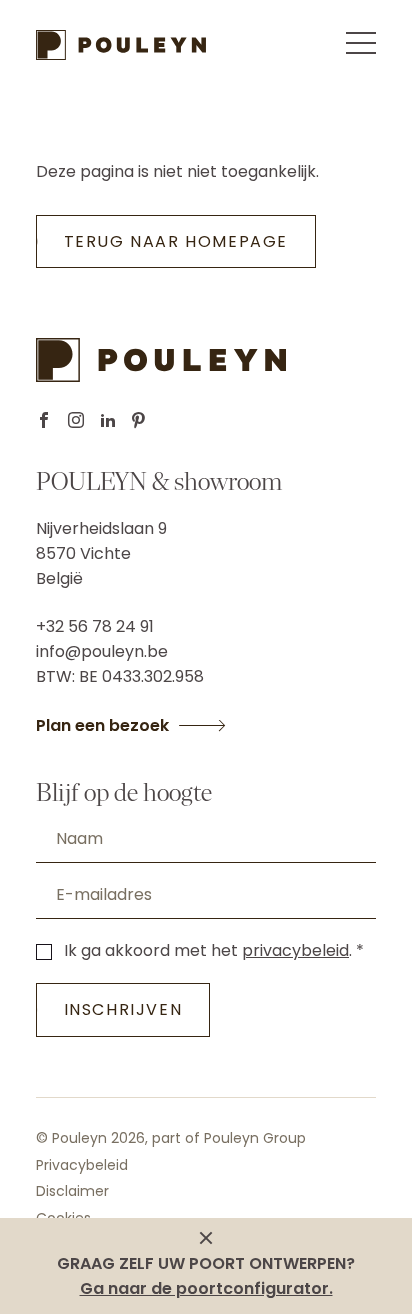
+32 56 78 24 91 (95, 626)
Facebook (44, 420)
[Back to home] (121, 45)
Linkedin (108, 420)
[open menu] (361, 43)
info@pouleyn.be (102, 651)
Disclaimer (72, 1191)
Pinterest (138, 420)
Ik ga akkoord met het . (208, 950)
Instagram (76, 420)
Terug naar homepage (176, 241)
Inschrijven (123, 1009)
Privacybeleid (82, 1165)
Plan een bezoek (102, 726)
